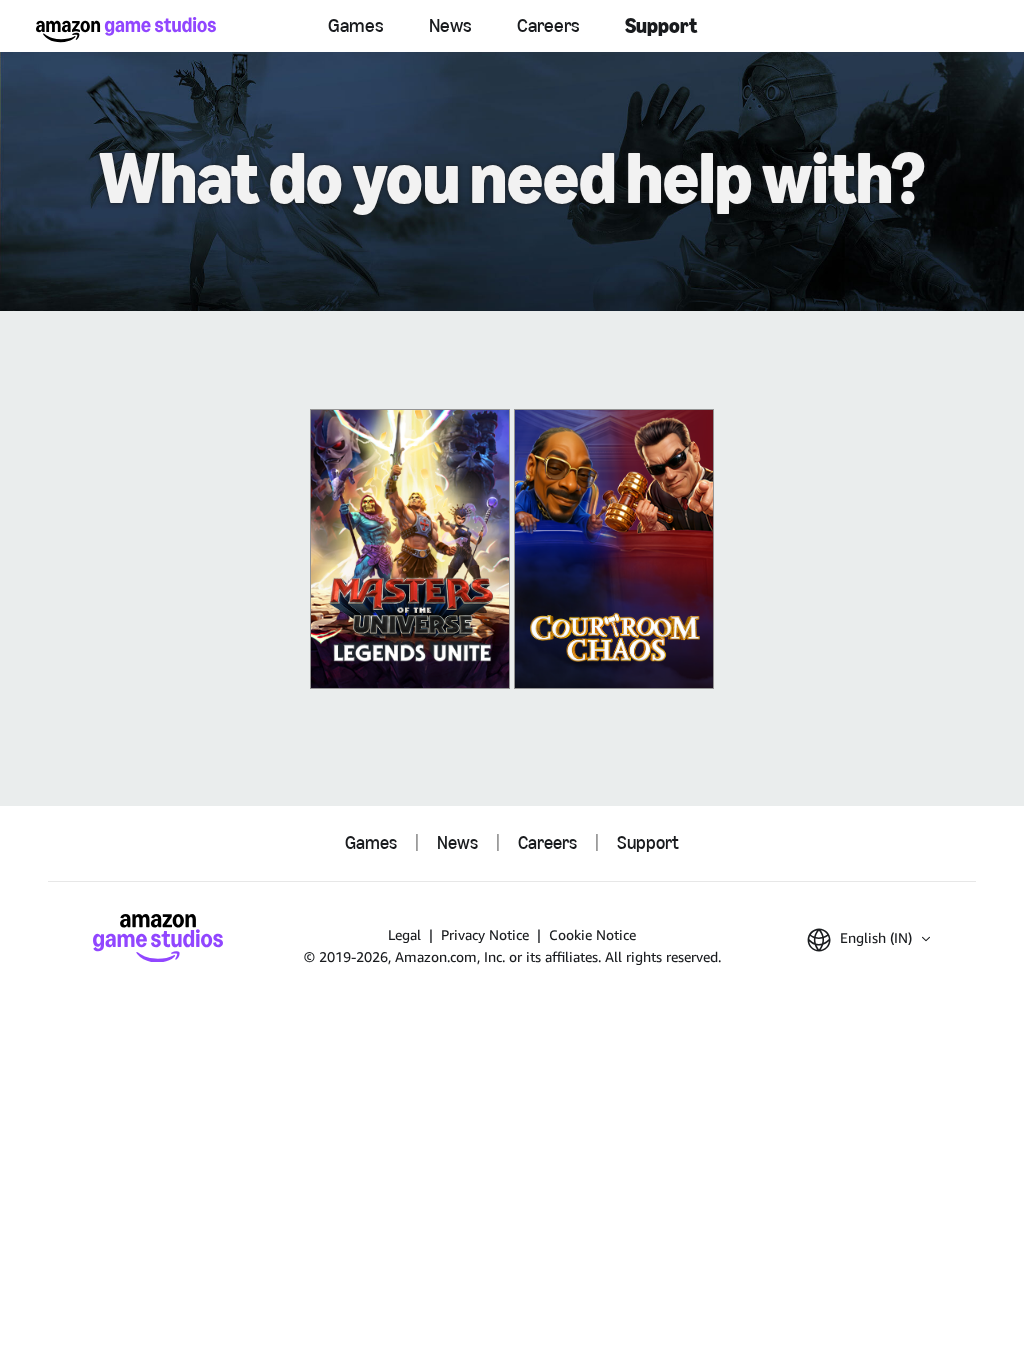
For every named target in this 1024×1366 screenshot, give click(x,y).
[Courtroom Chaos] (614, 549)
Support (661, 25)
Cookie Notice (592, 934)
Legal (404, 934)
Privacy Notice (485, 934)
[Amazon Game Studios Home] (126, 29)
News (450, 25)
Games (356, 25)
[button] (868, 940)
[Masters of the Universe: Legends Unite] (410, 549)
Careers (548, 25)
